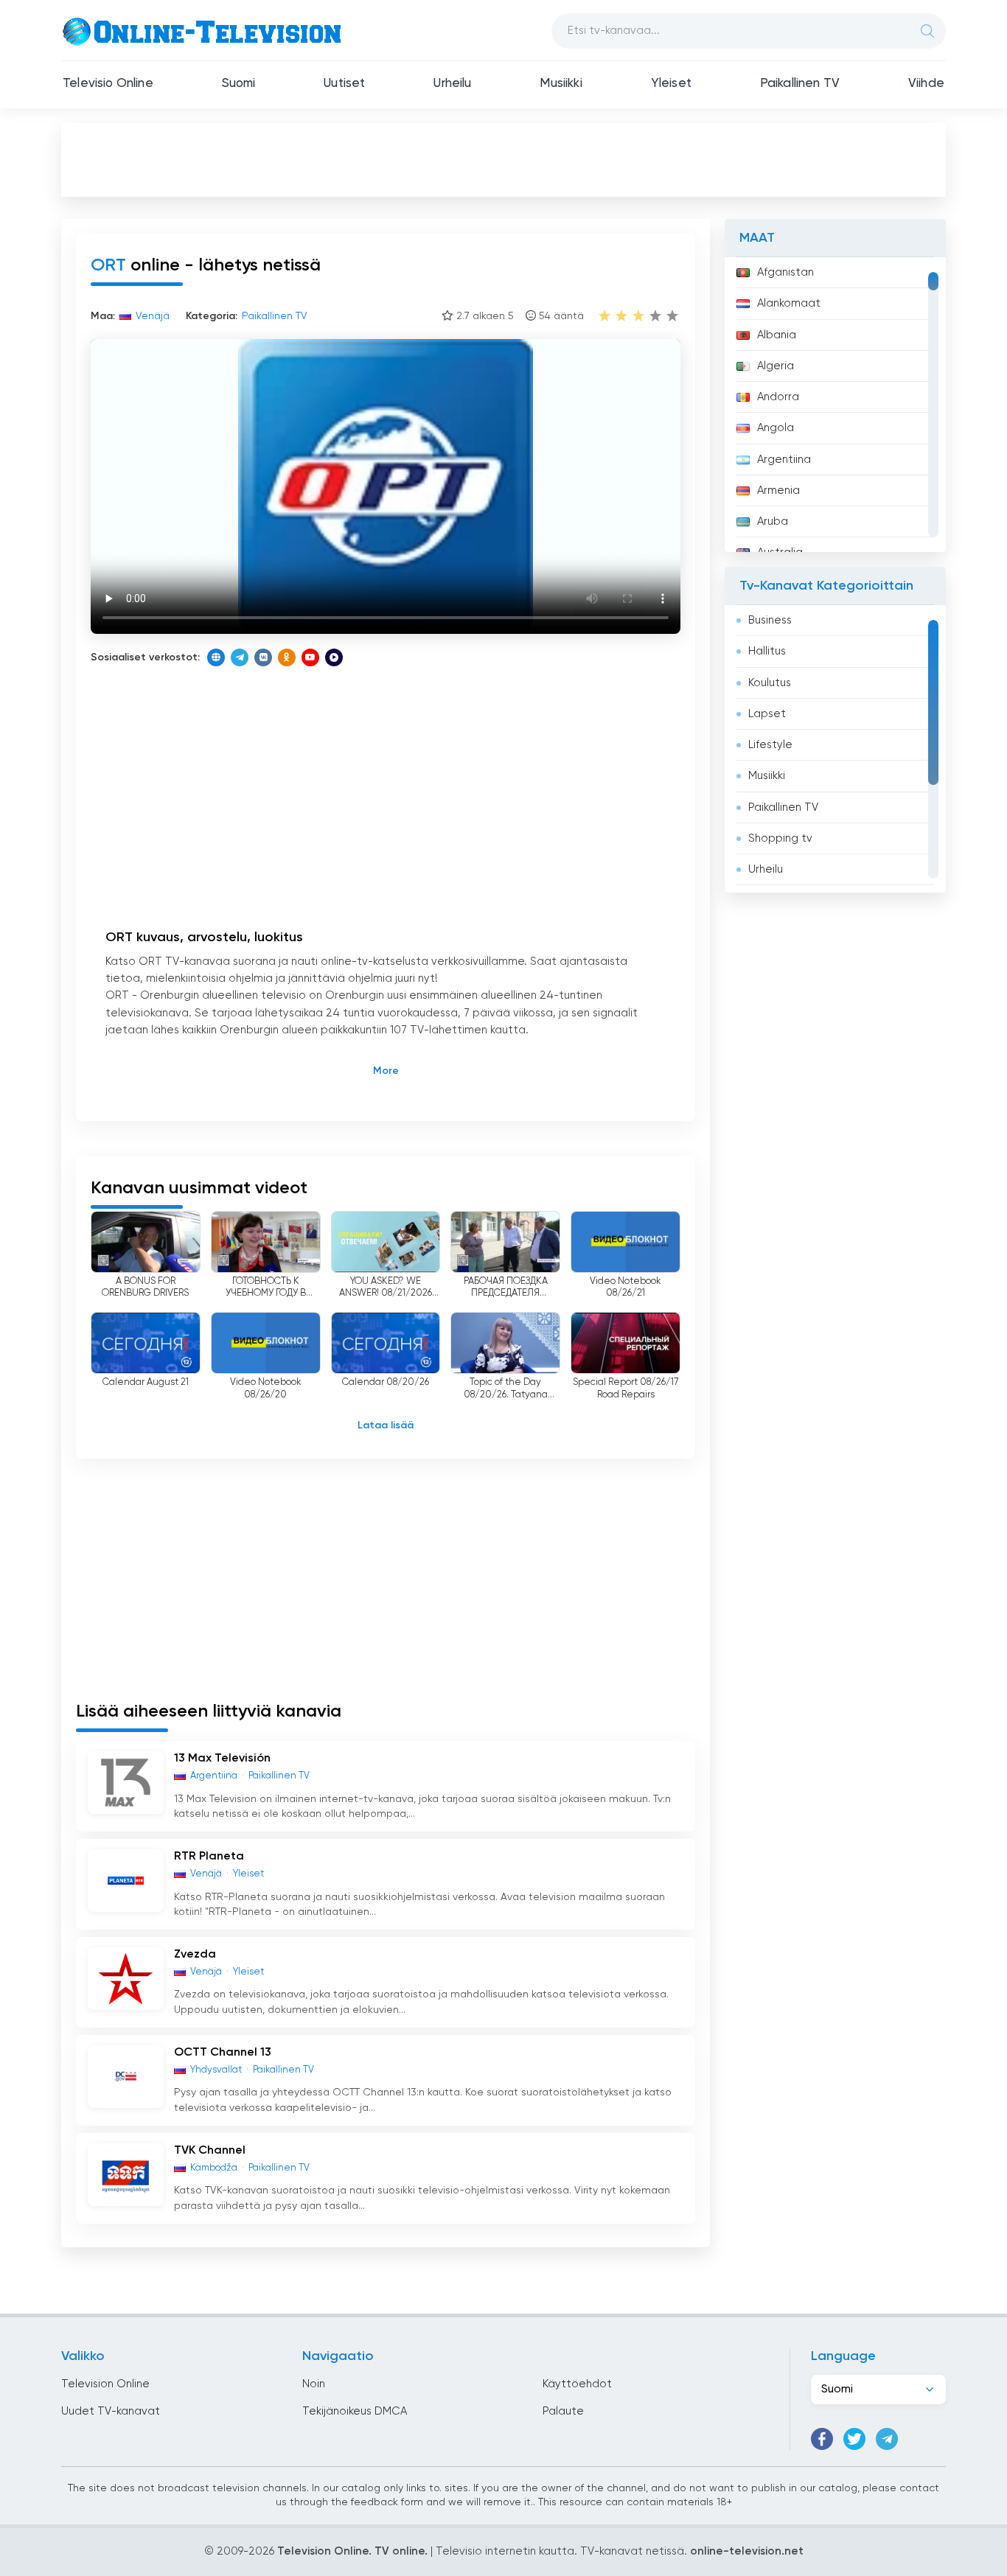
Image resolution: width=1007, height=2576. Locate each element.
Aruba (773, 521)
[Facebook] (822, 2439)
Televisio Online (108, 84)
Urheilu (452, 84)
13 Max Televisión (222, 1759)
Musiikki (561, 84)
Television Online (105, 2384)
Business (770, 620)
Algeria (776, 366)
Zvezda (195, 1955)
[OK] (287, 657)
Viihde (926, 84)
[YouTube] (310, 657)
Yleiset (671, 84)
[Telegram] (240, 657)
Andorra (778, 397)
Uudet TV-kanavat (111, 2411)
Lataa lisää (386, 1425)
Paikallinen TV (800, 84)
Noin (314, 2384)
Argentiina (784, 460)
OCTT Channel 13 (223, 2053)
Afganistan (785, 272)
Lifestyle (770, 745)
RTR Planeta (209, 1857)
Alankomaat (789, 303)
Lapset (767, 714)
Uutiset (344, 84)
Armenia (778, 491)
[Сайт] (216, 657)
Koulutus (770, 683)
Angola (776, 428)
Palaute (563, 2411)
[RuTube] (334, 657)
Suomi (239, 84)
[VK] (263, 657)
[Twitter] (854, 2439)
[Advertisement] (503, 159)
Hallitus (767, 651)
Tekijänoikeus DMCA (355, 2411)
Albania (777, 335)
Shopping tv (780, 838)
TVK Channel (210, 2151)
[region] (835, 405)
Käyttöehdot (577, 2384)
